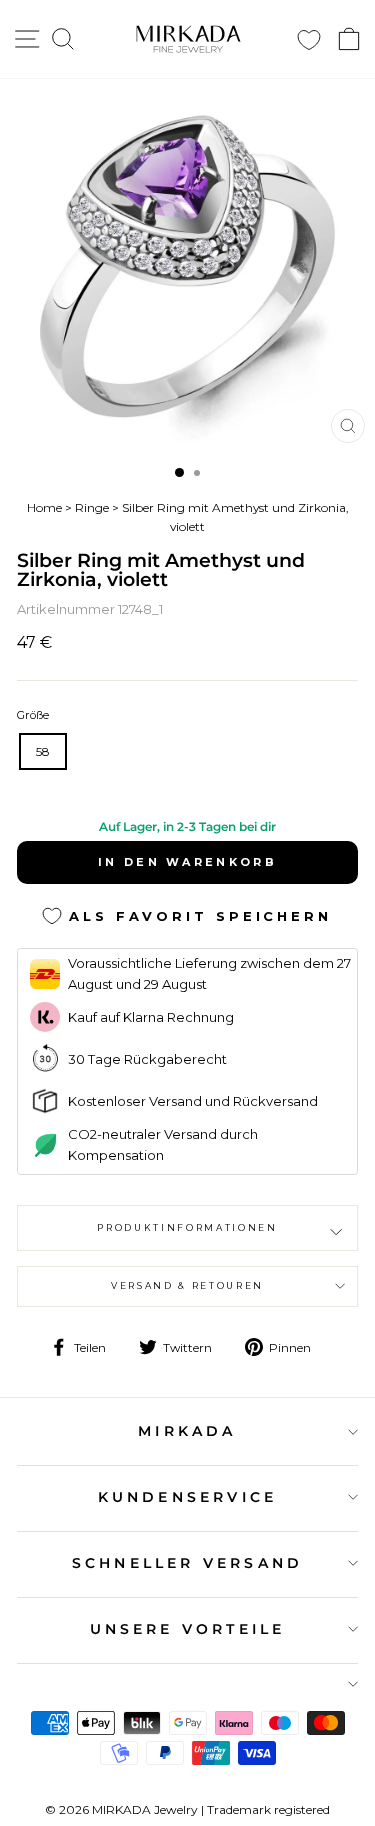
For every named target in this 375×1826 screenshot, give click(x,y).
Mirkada (187, 1431)
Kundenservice (188, 1497)
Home (44, 507)
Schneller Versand (187, 1563)
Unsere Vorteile (188, 1629)
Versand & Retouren (187, 1285)
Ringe (92, 507)
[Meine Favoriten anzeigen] (309, 39)
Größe (33, 715)
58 (43, 751)
